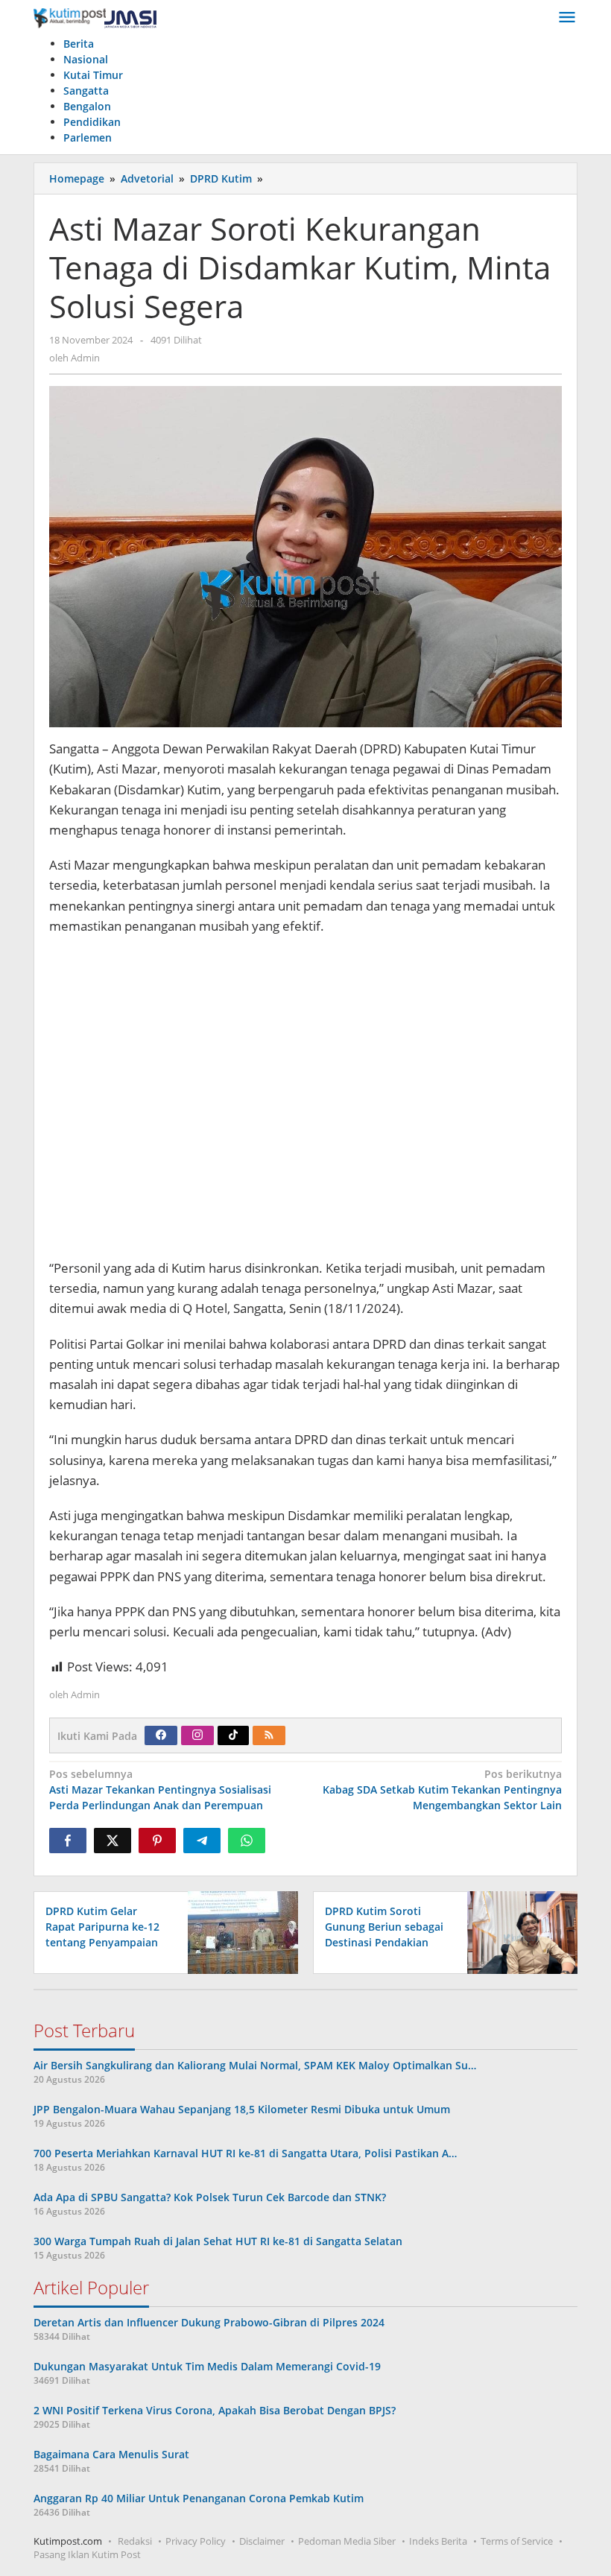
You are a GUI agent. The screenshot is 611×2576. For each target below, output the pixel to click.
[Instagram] (197, 1735)
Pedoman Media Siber (347, 2541)
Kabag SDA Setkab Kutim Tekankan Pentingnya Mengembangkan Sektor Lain (442, 1789)
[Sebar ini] (68, 1841)
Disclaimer (262, 2541)
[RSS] (269, 1735)
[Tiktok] (233, 1735)
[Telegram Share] (202, 1841)
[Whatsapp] (247, 1841)
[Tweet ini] (113, 1841)
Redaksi (135, 2541)
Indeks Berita (438, 2541)
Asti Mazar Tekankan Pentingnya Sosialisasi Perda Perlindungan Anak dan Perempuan (160, 1789)
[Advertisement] (305, 1104)
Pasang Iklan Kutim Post (87, 2554)
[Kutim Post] (95, 18)
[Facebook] (161, 1735)
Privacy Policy (196, 2541)
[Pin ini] (157, 1841)
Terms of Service (517, 2541)
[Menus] (567, 18)
